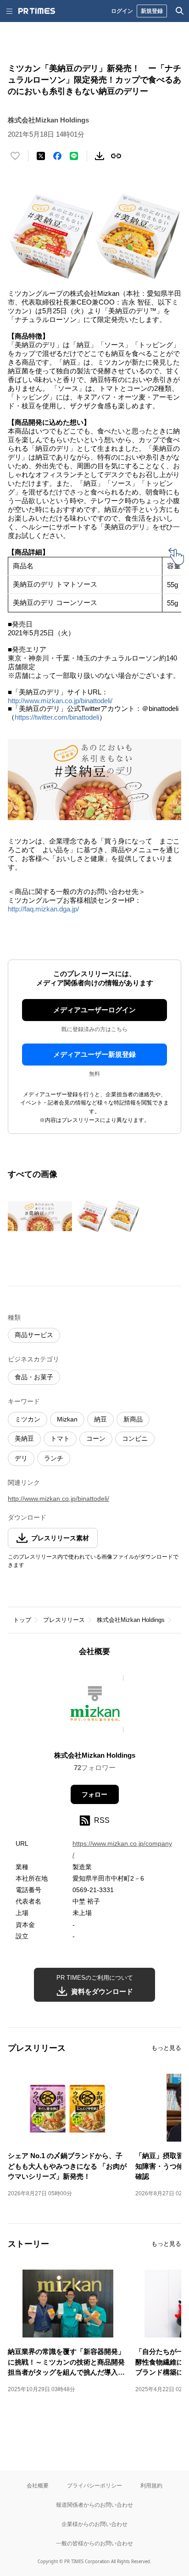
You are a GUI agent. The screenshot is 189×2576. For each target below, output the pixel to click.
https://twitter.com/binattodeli (57, 717)
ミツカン (28, 1419)
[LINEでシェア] (74, 156)
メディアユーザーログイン (94, 1010)
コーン (96, 1438)
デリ (21, 1458)
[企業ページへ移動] (95, 1707)
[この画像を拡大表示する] (40, 1216)
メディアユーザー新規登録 (94, 1054)
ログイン (122, 11)
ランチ (54, 1458)
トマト (60, 1438)
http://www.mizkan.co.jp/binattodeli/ (60, 701)
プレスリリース (64, 1620)
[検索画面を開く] (180, 11)
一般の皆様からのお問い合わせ (94, 2543)
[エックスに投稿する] (41, 156)
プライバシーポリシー (94, 2485)
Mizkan (67, 1419)
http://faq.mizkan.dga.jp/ (43, 909)
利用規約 (151, 2485)
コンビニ (135, 1438)
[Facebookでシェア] (57, 156)
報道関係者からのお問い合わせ (94, 2505)
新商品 (133, 1419)
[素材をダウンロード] (100, 156)
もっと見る (166, 2048)
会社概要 (38, 2485)
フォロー (94, 1794)
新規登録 (152, 11)
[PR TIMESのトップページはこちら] (37, 11)
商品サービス (34, 1335)
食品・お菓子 (34, 1377)
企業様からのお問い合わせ (94, 2524)
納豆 (100, 1419)
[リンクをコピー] (116, 156)
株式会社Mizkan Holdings (131, 1620)
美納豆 (24, 1438)
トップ (22, 1620)
